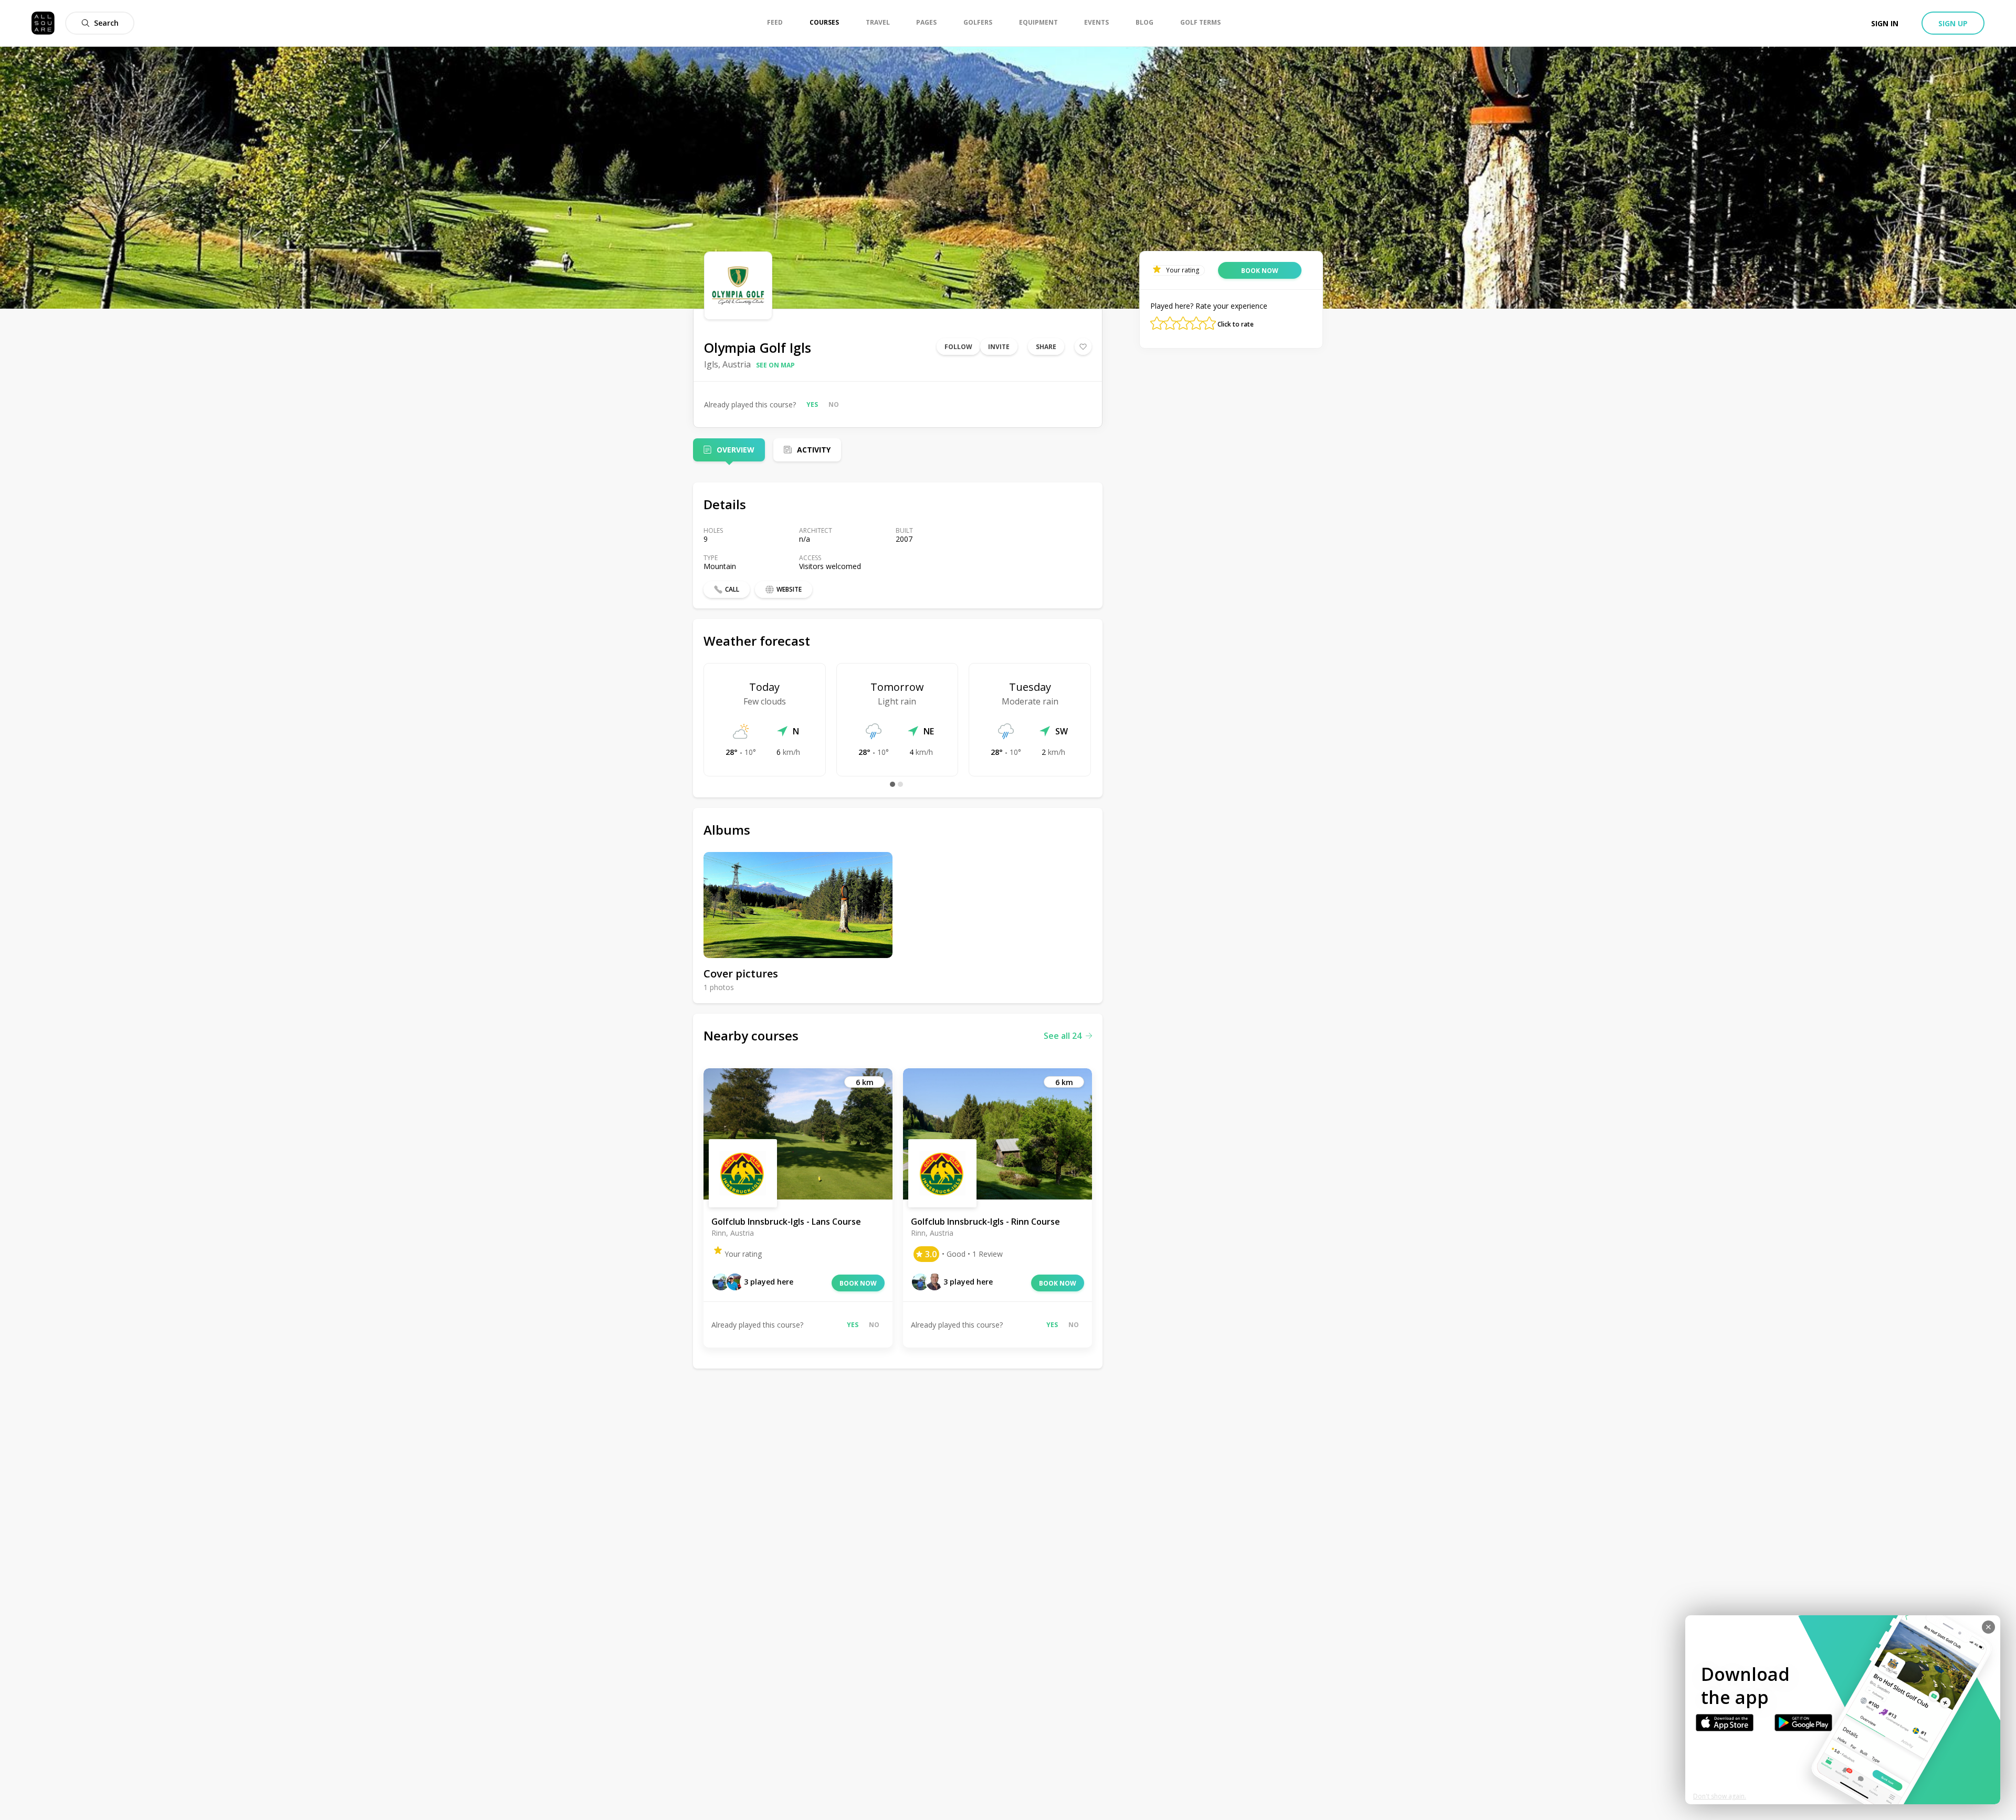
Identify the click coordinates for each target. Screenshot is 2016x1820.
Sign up (1953, 23)
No (834, 404)
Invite (999, 347)
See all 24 (1063, 1036)
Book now (858, 1283)
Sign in (1885, 23)
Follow (958, 347)
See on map (775, 365)
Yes (812, 404)
